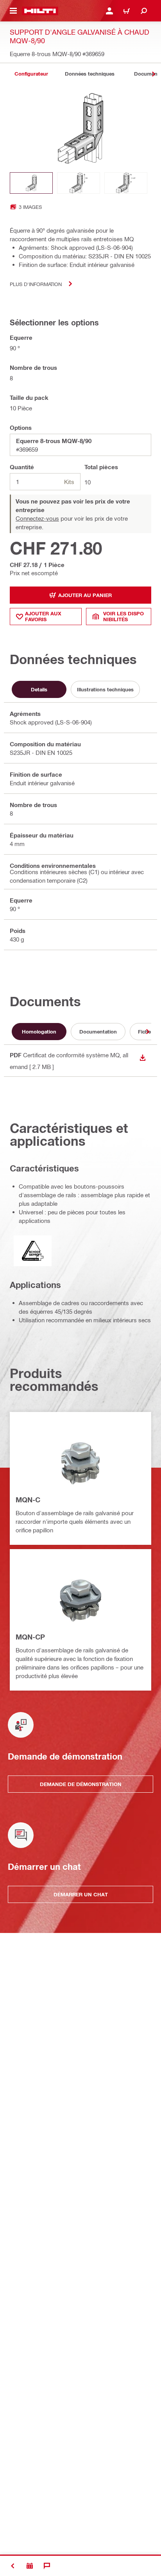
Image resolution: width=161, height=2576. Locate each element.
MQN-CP (30, 1637)
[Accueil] (40, 11)
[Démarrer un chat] (47, 2566)
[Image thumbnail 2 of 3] (79, 183)
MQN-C (28, 1500)
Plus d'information (36, 284)
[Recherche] (144, 11)
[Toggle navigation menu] (13, 11)
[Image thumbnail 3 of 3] (126, 183)
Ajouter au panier (85, 595)
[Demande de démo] (30, 2566)
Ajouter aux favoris (43, 616)
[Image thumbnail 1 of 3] (31, 183)
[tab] (31, 74)
